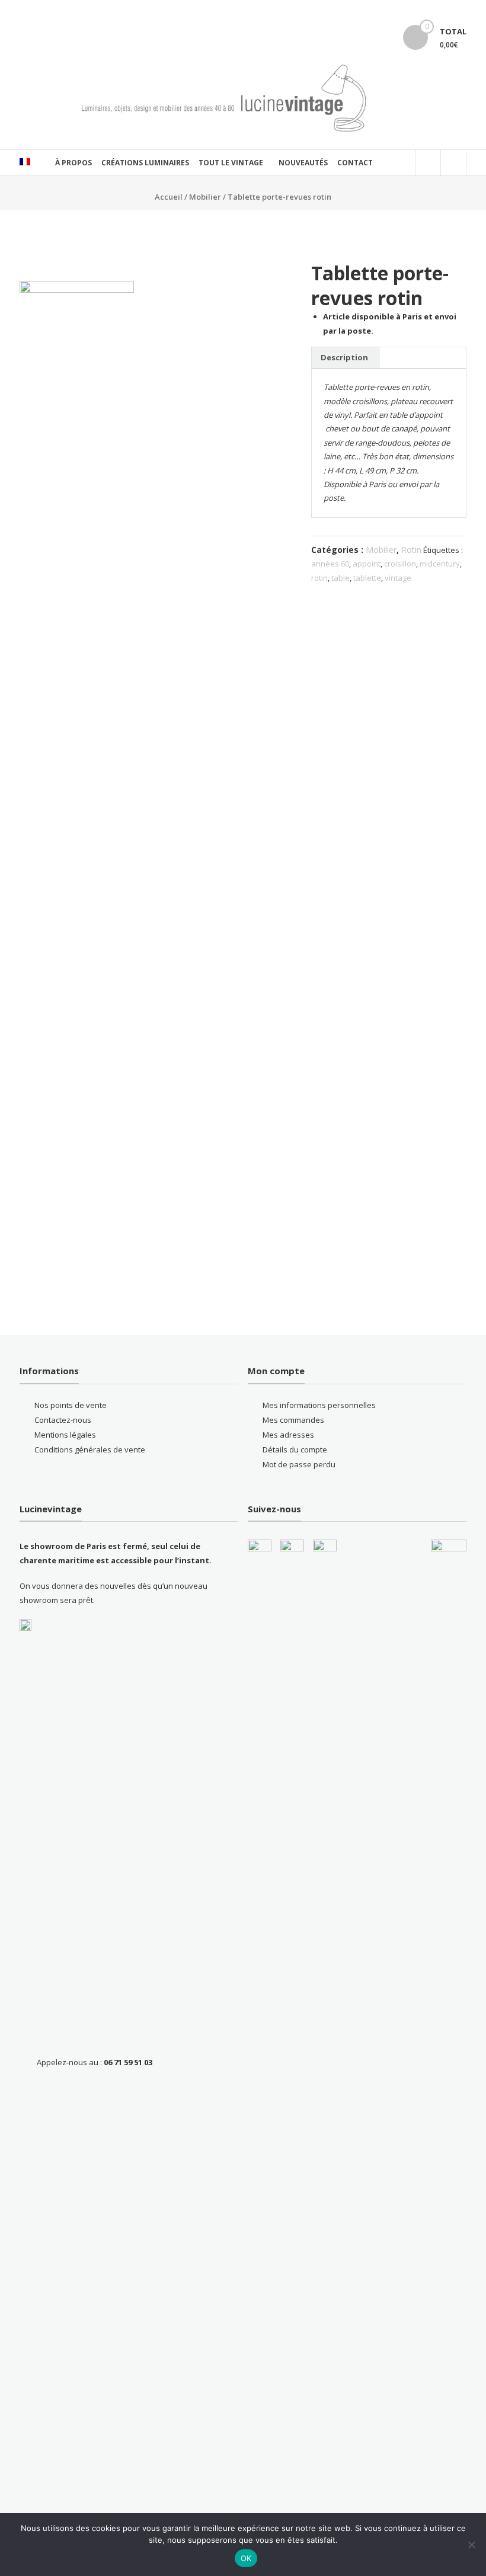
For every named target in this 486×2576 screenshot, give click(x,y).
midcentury (440, 564)
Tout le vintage (231, 163)
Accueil (169, 197)
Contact (355, 163)
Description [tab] (344, 357)
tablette (367, 578)
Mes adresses (288, 1435)
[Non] (471, 2545)
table (340, 578)
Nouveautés (303, 163)
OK (246, 2558)
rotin (319, 578)
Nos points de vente (71, 1405)
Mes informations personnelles (319, 1405)
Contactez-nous (63, 1420)
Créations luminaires (145, 163)
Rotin (411, 550)
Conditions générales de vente (90, 1449)
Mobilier (205, 197)
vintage (398, 578)
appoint (367, 564)
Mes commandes (293, 1420)
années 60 (330, 564)
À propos (73, 163)
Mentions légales (65, 1435)
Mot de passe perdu (299, 1464)
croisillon (400, 564)
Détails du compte (295, 1449)
